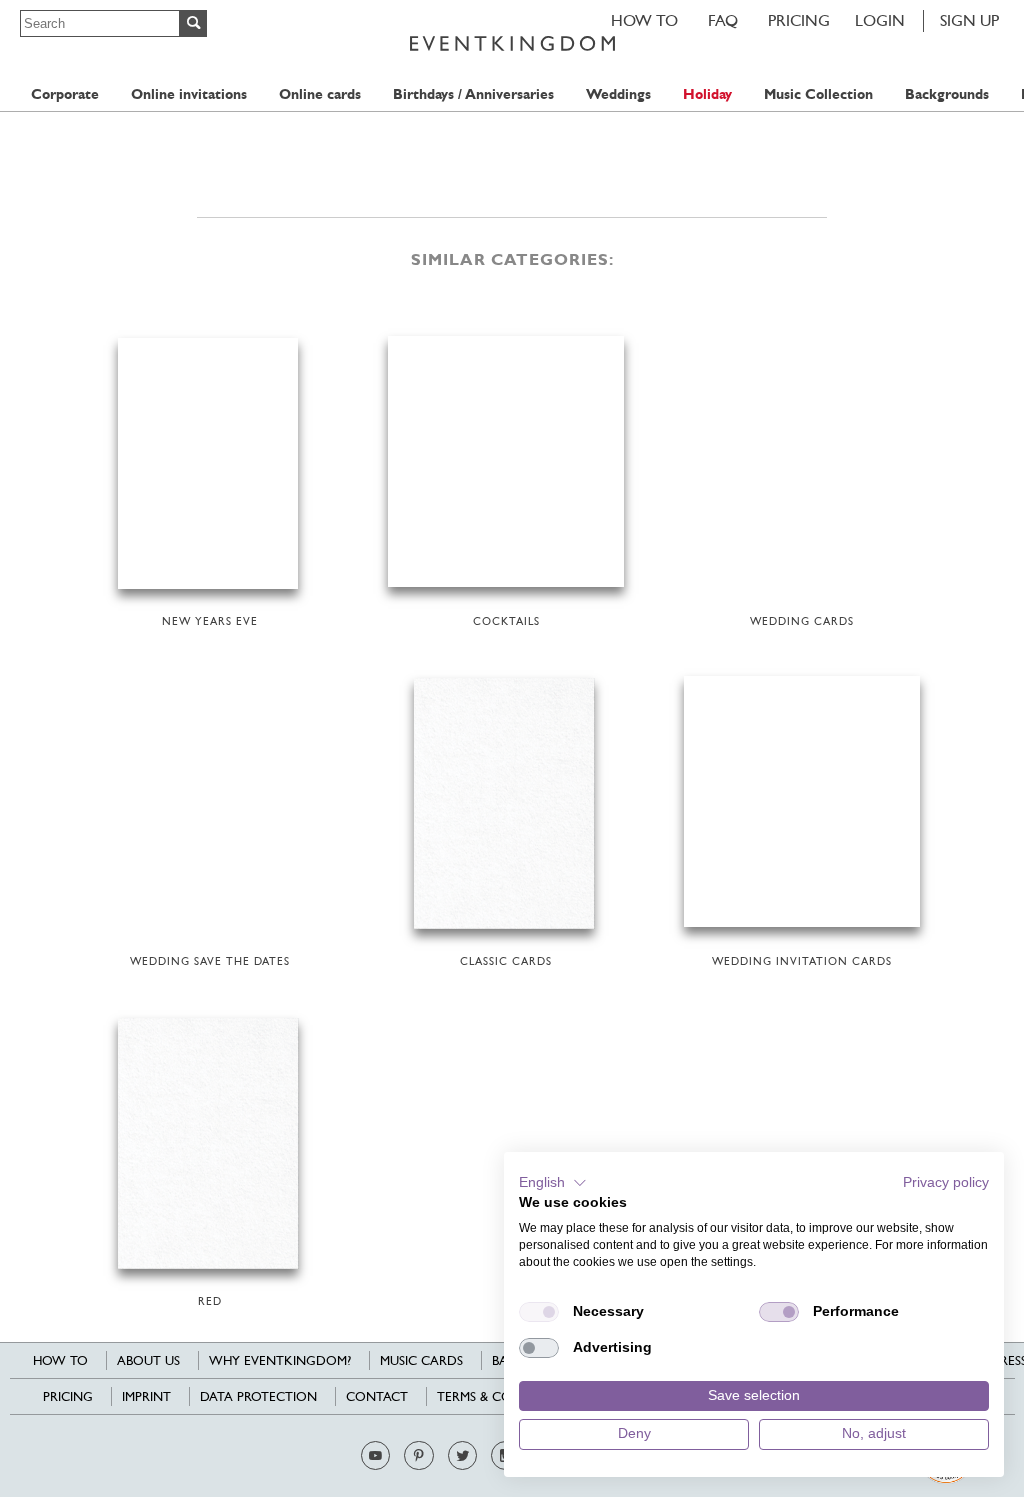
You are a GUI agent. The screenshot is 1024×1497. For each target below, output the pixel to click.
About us (148, 1360)
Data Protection (258, 1396)
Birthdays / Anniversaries (473, 94)
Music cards (421, 1360)
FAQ (723, 20)
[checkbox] (539, 1312)
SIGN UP (969, 20)
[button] (553, 1183)
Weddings (618, 94)
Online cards (320, 94)
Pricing (799, 20)
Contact (377, 1396)
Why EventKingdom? (280, 1360)
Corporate (65, 94)
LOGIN (880, 20)
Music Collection (818, 94)
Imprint (146, 1396)
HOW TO (644, 20)
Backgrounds (947, 94)
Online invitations (189, 94)
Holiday (707, 94)
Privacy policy (946, 1182)
